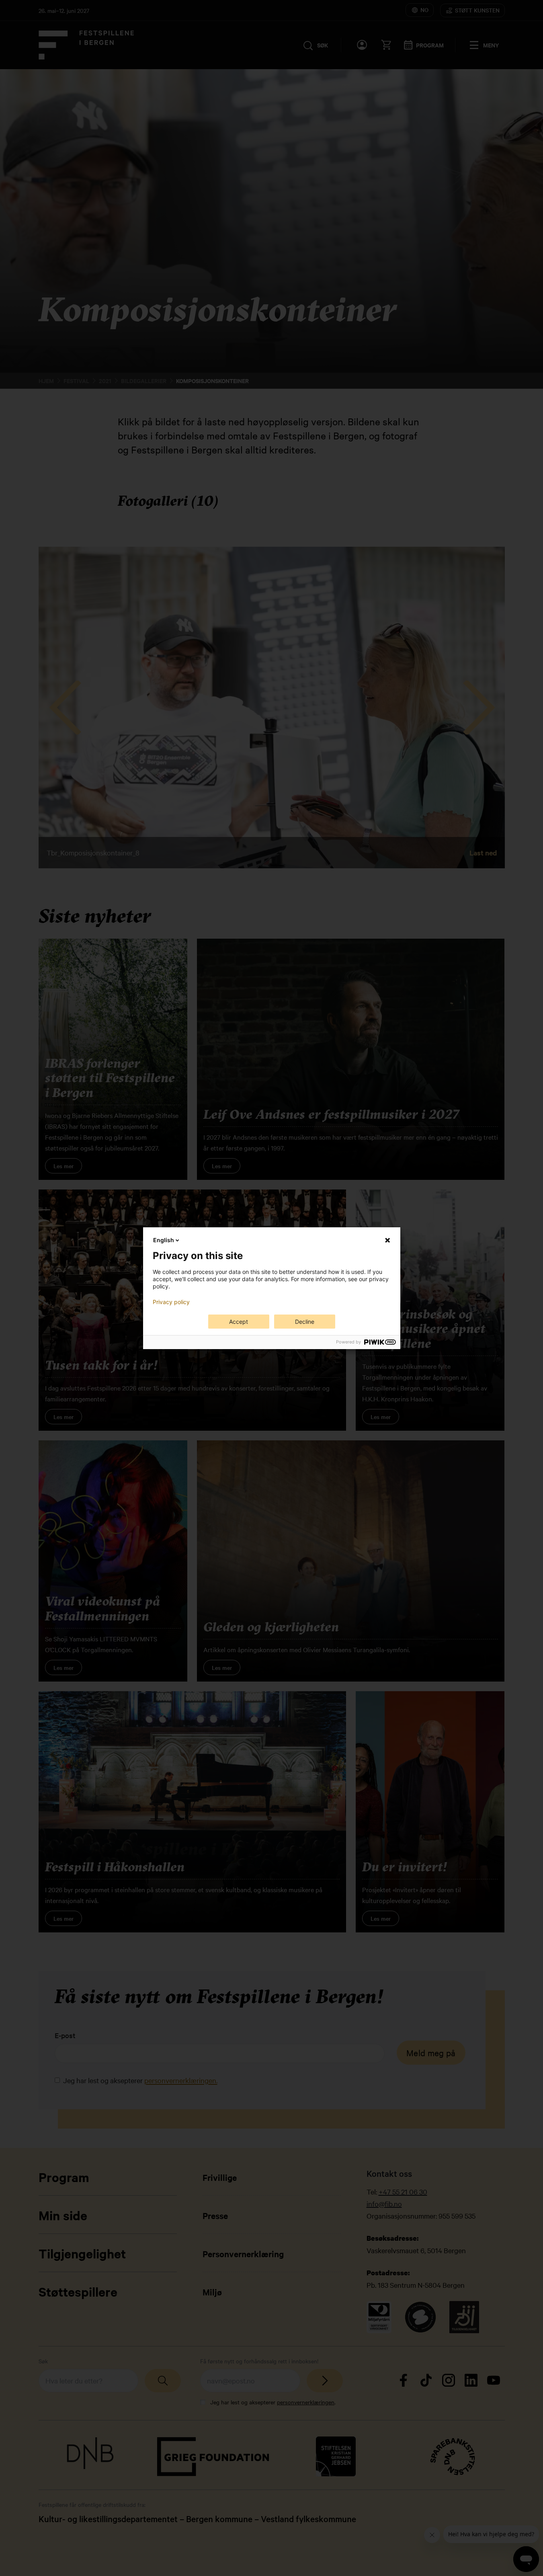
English (164, 1240)
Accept (239, 1322)
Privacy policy (171, 1302)
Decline (305, 1322)
